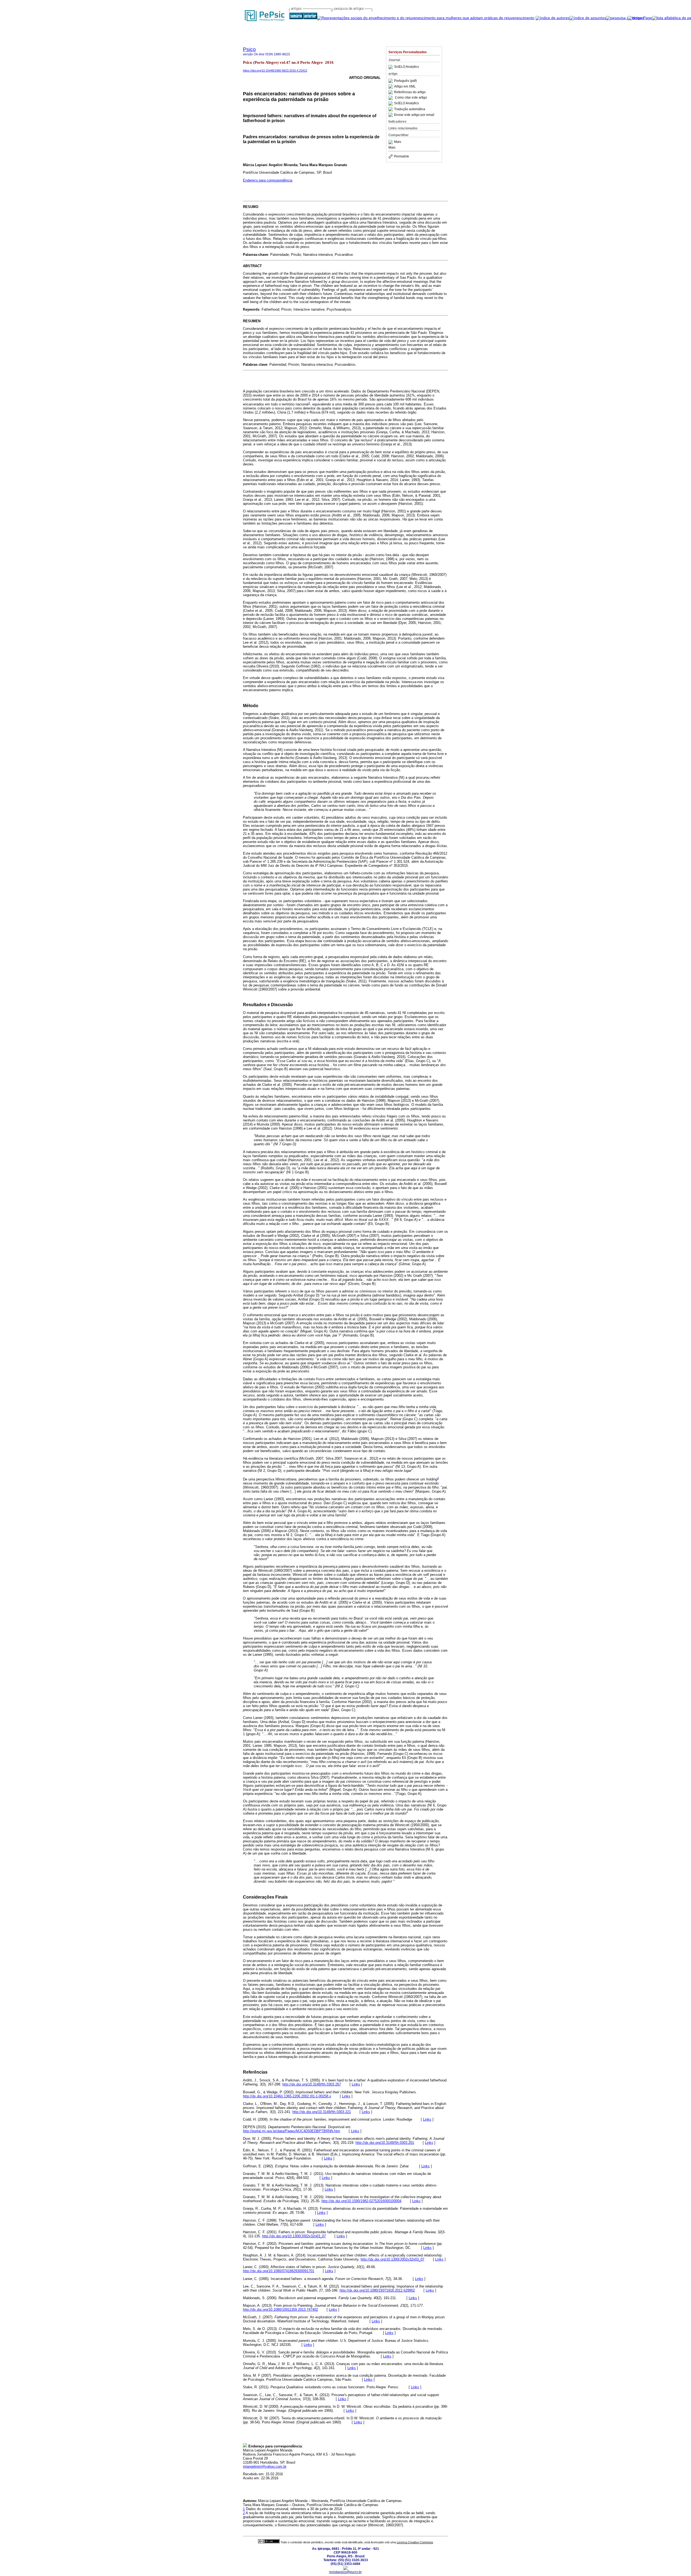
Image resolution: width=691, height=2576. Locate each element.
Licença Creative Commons (415, 2542)
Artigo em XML (405, 86)
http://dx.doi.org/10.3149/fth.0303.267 (312, 2084)
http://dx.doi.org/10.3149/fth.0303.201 (385, 2143)
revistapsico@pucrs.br (345, 2572)
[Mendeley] (391, 142)
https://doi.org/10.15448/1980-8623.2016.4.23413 (275, 70)
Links (356, 2084)
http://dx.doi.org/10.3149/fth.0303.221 (322, 2112)
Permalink (402, 156)
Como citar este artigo (411, 98)
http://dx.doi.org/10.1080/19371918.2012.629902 (377, 2290)
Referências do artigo (410, 92)
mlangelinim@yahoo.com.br (265, 2466)
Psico (249, 49)
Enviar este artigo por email (414, 115)
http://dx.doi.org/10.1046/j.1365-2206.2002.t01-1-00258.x (287, 2096)
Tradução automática (410, 109)
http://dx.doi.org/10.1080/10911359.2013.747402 (280, 2310)
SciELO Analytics (407, 67)
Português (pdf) (405, 81)
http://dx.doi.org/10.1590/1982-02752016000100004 (361, 2201)
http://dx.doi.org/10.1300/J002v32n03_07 (294, 2236)
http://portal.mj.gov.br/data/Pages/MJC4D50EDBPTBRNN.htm (292, 2131)
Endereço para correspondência (268, 180)
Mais (398, 142)
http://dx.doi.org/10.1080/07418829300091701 (279, 2271)
